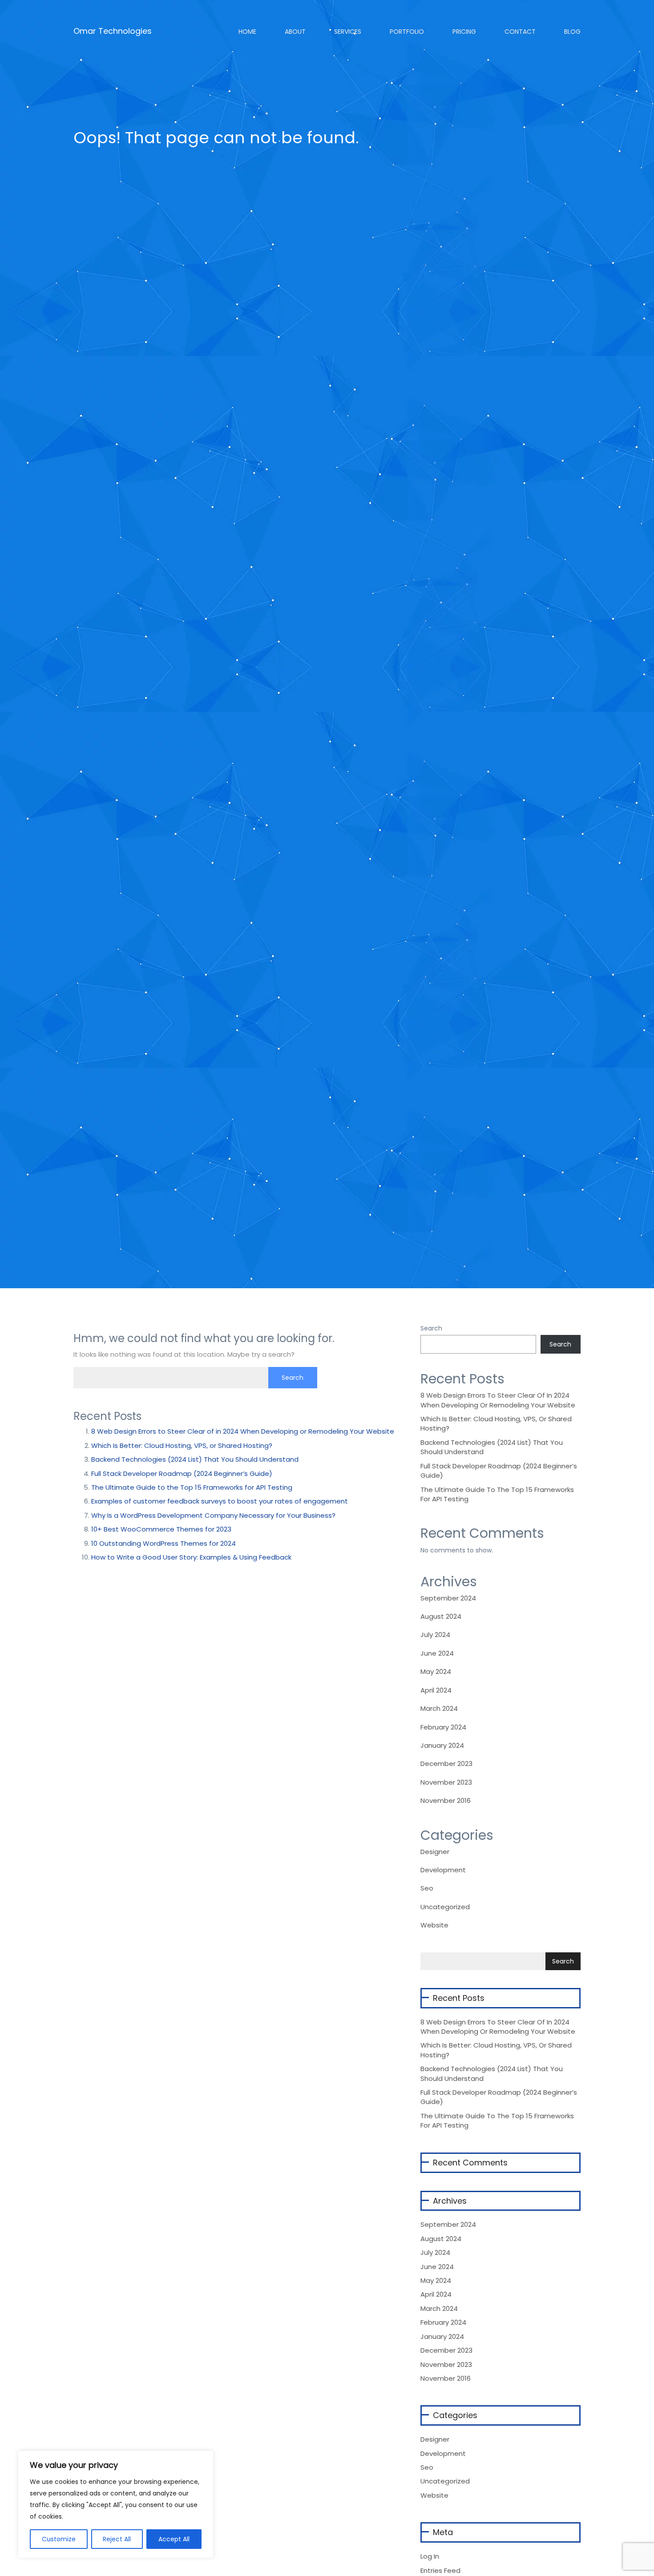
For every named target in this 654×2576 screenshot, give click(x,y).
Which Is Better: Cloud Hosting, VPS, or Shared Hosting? (182, 1445)
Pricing (463, 32)
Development (443, 1870)
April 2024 (436, 1690)
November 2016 (446, 1800)
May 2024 (436, 1671)
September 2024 (448, 1598)
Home (246, 32)
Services (347, 32)
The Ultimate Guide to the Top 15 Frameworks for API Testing (192, 1487)
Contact (519, 32)
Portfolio (406, 32)
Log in (430, 2556)
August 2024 (441, 1616)
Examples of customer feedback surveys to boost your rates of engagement (220, 1501)
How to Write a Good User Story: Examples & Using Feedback (191, 1557)
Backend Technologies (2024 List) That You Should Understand (195, 1459)
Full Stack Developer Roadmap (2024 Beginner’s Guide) (182, 1473)
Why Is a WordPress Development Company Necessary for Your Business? (213, 1515)
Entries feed (440, 2570)
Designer (435, 1852)
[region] (116, 2504)
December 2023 (446, 1764)
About (294, 32)
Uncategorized (445, 1907)
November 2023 (446, 1782)
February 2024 (443, 1727)
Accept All (174, 2539)
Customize (59, 2539)
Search (431, 1328)
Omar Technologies (113, 28)
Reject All (117, 2539)
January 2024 (442, 1745)
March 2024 (439, 1708)
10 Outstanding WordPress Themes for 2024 (163, 1543)
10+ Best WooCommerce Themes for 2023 (161, 1529)
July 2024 (435, 1635)
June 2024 (437, 1653)
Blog (571, 32)
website (434, 1925)
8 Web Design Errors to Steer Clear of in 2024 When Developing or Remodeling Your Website (243, 1431)
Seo (427, 1888)
